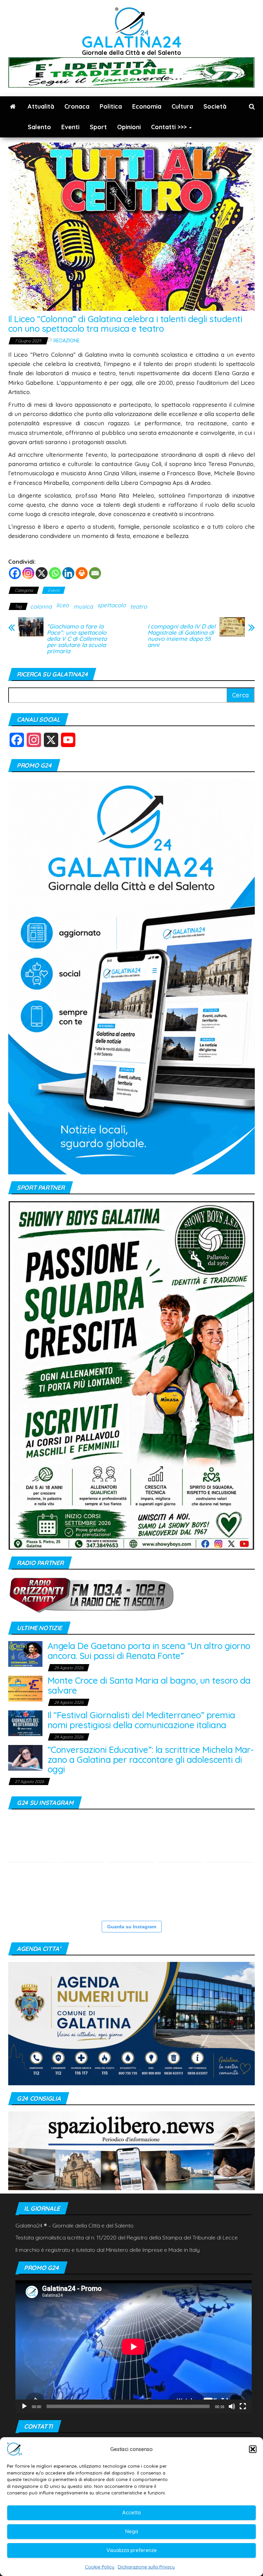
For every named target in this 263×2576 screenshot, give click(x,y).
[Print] (82, 573)
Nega (132, 2531)
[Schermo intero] (243, 2406)
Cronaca (77, 106)
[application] (134, 2347)
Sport (98, 127)
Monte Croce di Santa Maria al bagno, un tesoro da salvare (149, 1685)
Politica (111, 106)
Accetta (131, 2512)
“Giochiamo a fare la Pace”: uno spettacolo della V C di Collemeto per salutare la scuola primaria (77, 639)
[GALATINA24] (13, 107)
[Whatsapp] (55, 573)
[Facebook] (15, 573)
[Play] (24, 2406)
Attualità (41, 106)
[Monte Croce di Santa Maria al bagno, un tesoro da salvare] (25, 1688)
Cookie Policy (100, 2567)
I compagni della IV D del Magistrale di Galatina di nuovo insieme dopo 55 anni (181, 636)
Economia (147, 106)
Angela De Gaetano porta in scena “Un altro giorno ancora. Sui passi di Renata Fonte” (149, 1651)
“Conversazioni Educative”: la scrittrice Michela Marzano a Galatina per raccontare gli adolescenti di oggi (151, 1759)
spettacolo (111, 605)
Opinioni (129, 127)
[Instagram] (28, 573)
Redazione (67, 341)
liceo (62, 605)
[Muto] (232, 2406)
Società (215, 106)
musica (83, 606)
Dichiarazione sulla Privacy (146, 2567)
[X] (42, 573)
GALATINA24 (132, 42)
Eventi (70, 127)
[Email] (95, 573)
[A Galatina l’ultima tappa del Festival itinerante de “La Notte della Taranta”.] (31, 1889)
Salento (39, 127)
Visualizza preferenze (132, 2550)
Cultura (182, 106)
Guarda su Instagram (132, 1927)
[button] (253, 2449)
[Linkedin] (68, 573)
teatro (139, 606)
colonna (41, 606)
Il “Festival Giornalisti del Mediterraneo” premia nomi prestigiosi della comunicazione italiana (141, 1720)
